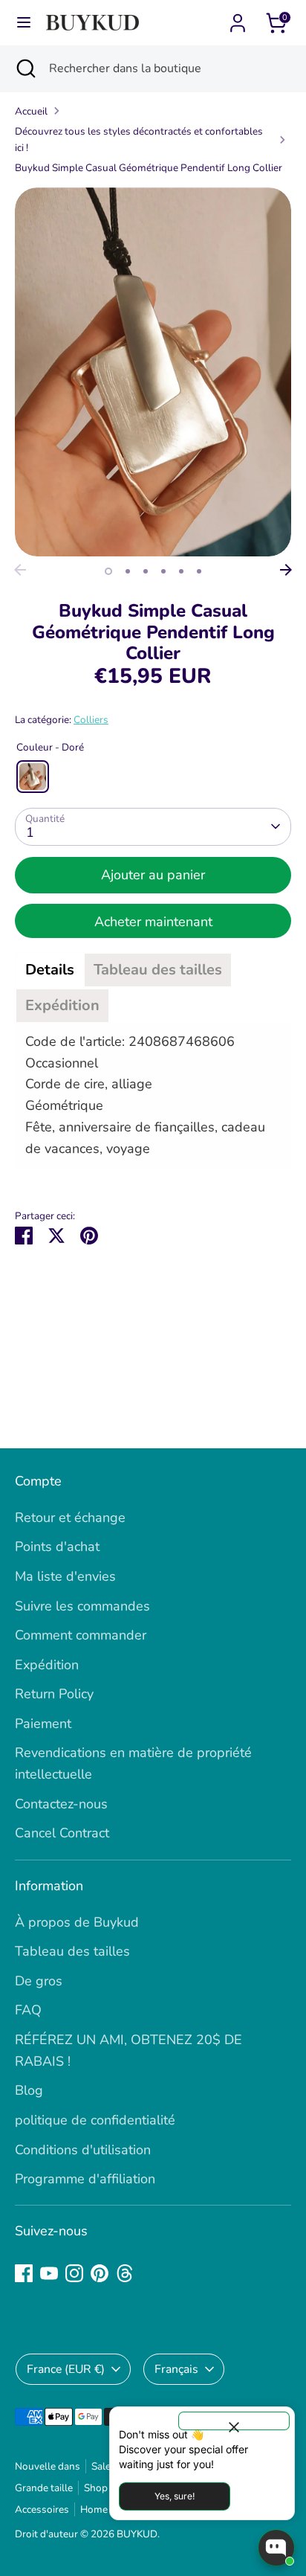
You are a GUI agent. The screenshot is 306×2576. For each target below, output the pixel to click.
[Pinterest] (100, 2273)
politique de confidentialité (95, 2120)
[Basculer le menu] (24, 23)
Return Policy (54, 1694)
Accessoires (42, 2509)
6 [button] (199, 571)
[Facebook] (24, 2273)
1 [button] (108, 571)
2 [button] (128, 571)
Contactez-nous (61, 1804)
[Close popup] (234, 2421)
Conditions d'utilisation (83, 2150)
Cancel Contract (62, 1833)
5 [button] (181, 571)
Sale (101, 2466)
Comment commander (81, 1635)
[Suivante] (286, 570)
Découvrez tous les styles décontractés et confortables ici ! (139, 139)
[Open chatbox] (276, 2548)
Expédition (47, 1665)
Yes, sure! (175, 2496)
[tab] (50, 970)
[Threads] (125, 2273)
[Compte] (238, 19)
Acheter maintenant (153, 922)
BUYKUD (137, 2534)
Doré (33, 777)
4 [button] (163, 571)
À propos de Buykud (77, 1922)
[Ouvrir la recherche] (25, 68)
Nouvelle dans (48, 2466)
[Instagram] (74, 2273)
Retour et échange (70, 1517)
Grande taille (44, 2488)
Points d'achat (57, 1546)
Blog (29, 2090)
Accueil (31, 111)
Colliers (91, 720)
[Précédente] (20, 570)
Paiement (43, 1724)
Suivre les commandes (82, 1606)
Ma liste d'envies (65, 1576)
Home (94, 2509)
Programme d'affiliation (85, 2179)
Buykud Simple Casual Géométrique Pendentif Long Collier (149, 168)
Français (176, 2369)
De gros (39, 1981)
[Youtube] (49, 2273)
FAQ (28, 2010)
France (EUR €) (66, 2369)
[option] (153, 372)
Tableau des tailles (72, 1951)
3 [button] (146, 571)
